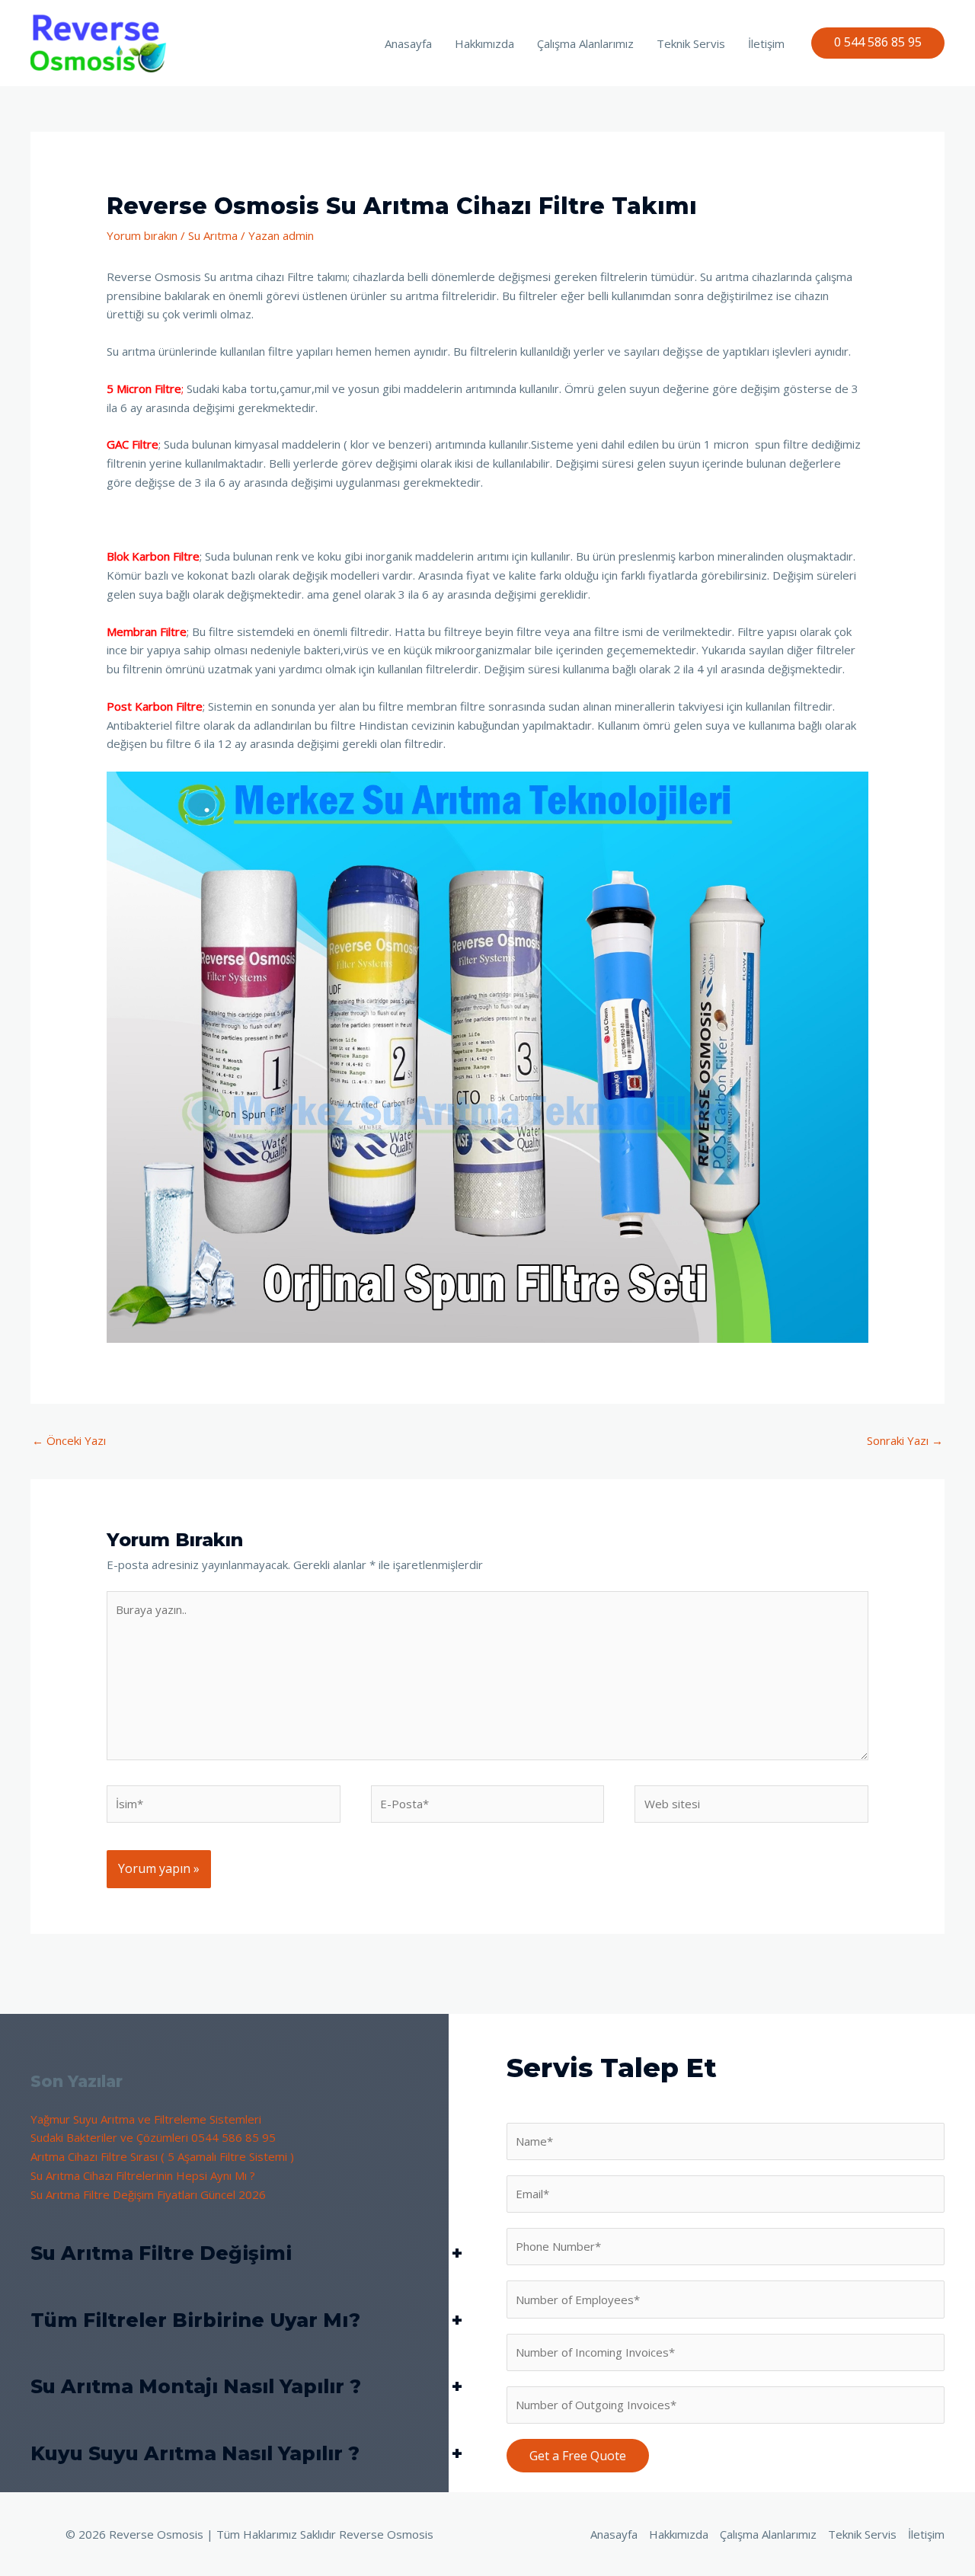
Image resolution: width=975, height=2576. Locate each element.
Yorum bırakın (142, 235)
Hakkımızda (484, 43)
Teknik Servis (691, 43)
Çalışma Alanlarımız (585, 43)
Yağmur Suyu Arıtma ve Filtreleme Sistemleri (146, 2119)
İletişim (766, 43)
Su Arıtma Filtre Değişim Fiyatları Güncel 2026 (148, 2194)
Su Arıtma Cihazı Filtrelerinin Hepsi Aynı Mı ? (143, 2175)
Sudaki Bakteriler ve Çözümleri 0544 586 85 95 (153, 2137)
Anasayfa (408, 43)
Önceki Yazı (69, 1440)
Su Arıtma (213, 235)
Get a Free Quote (578, 2456)
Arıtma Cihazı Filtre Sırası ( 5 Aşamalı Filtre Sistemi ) (162, 2156)
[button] (878, 43)
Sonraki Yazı (905, 1440)
